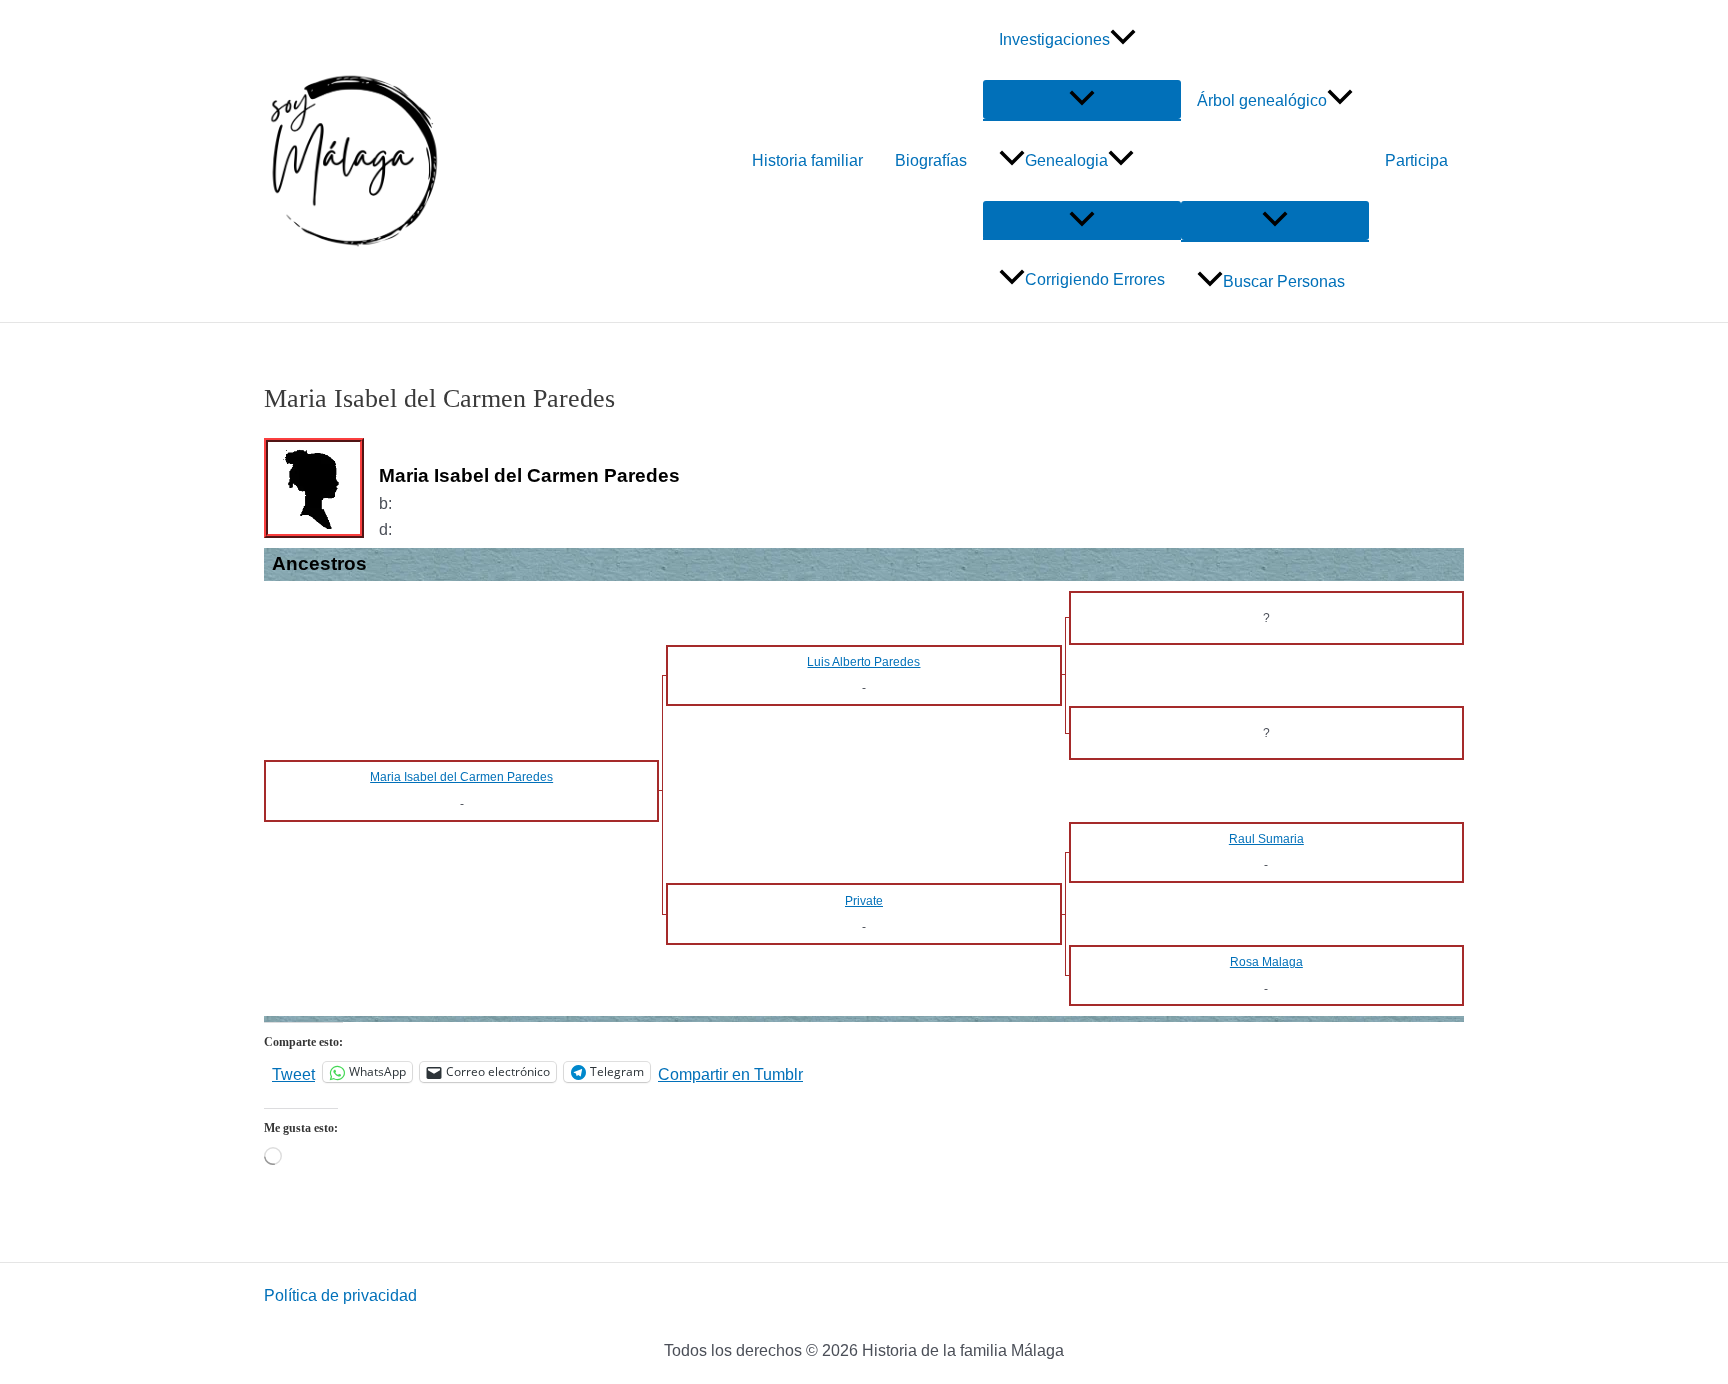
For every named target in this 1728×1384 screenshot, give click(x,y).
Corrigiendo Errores (1095, 279)
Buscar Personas (1284, 281)
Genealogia (1066, 160)
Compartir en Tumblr (730, 1073)
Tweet (293, 1073)
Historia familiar (807, 160)
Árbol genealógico (1262, 100)
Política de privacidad (340, 1295)
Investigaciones (1054, 39)
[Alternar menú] (1082, 99)
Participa (1416, 160)
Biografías (931, 160)
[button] (1123, 40)
